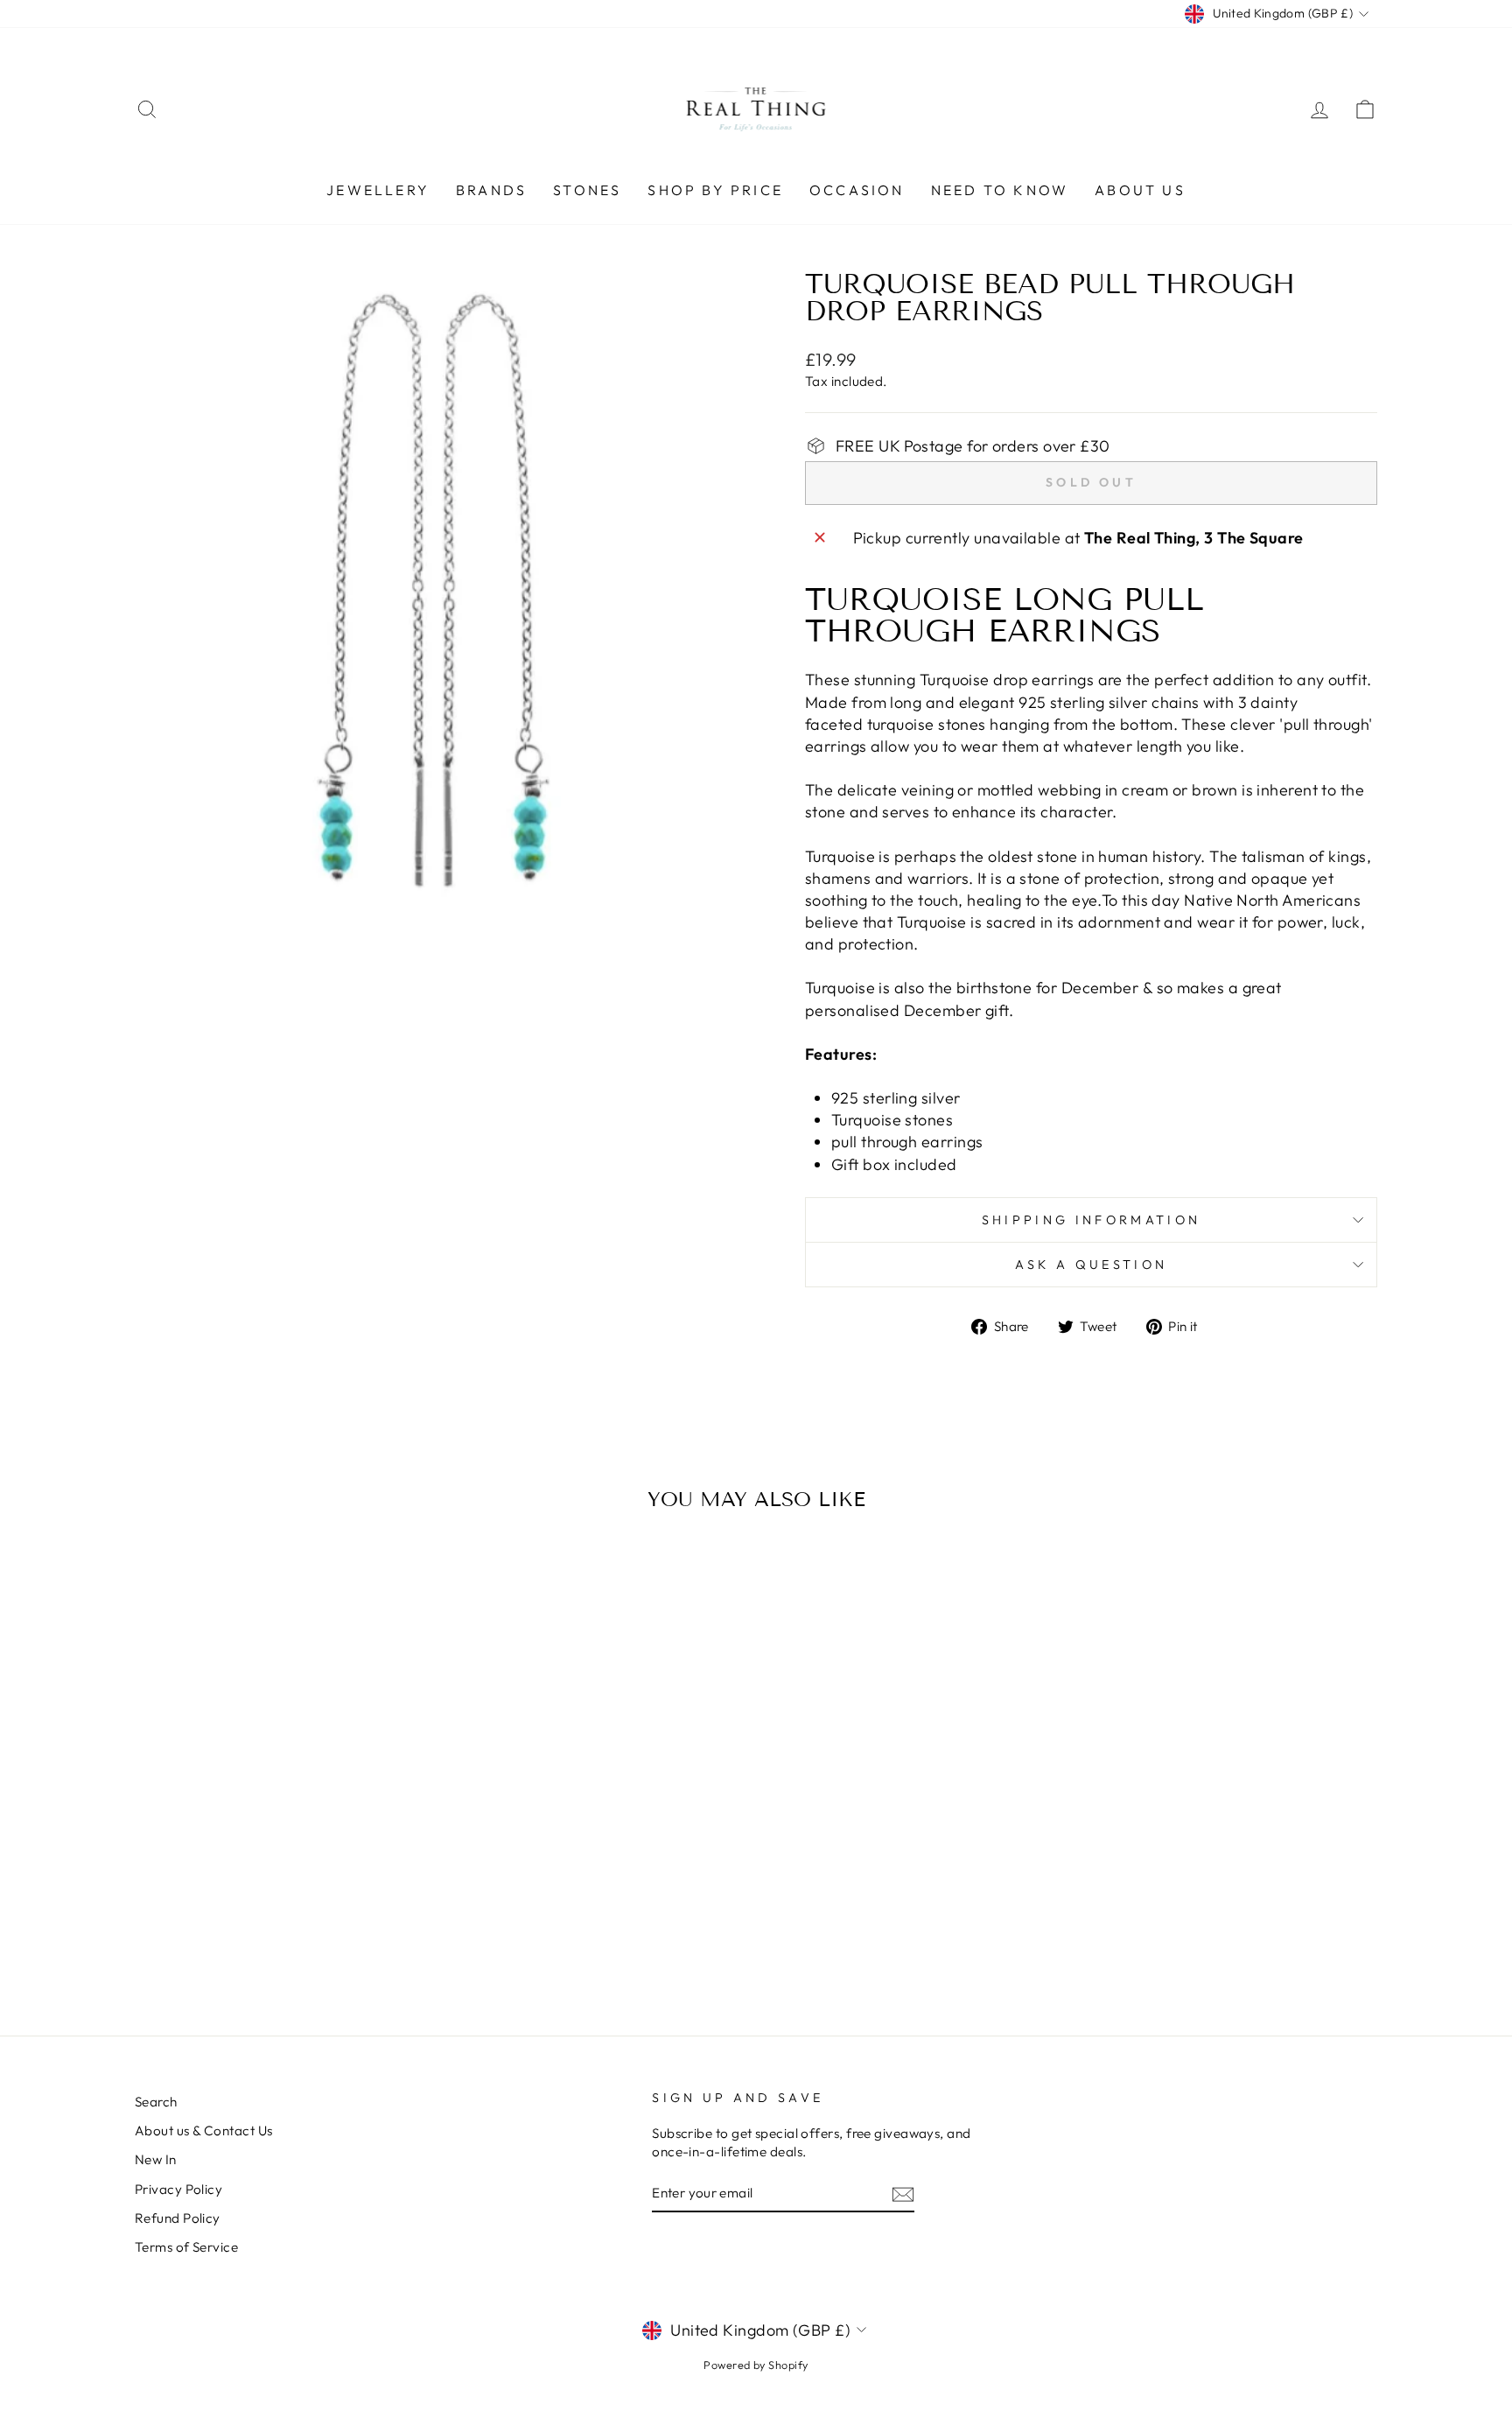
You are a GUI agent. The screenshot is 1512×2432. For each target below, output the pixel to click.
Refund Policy (178, 2218)
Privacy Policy (178, 2189)
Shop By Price (715, 190)
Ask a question (1091, 1265)
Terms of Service (186, 2247)
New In (156, 2159)
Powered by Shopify (756, 2365)
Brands (491, 190)
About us (1140, 190)
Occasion (857, 190)
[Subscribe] (903, 2194)
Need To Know (1000, 190)
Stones (587, 190)
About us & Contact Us (203, 2131)
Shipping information (1091, 1220)
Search (156, 2102)
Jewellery (378, 190)
